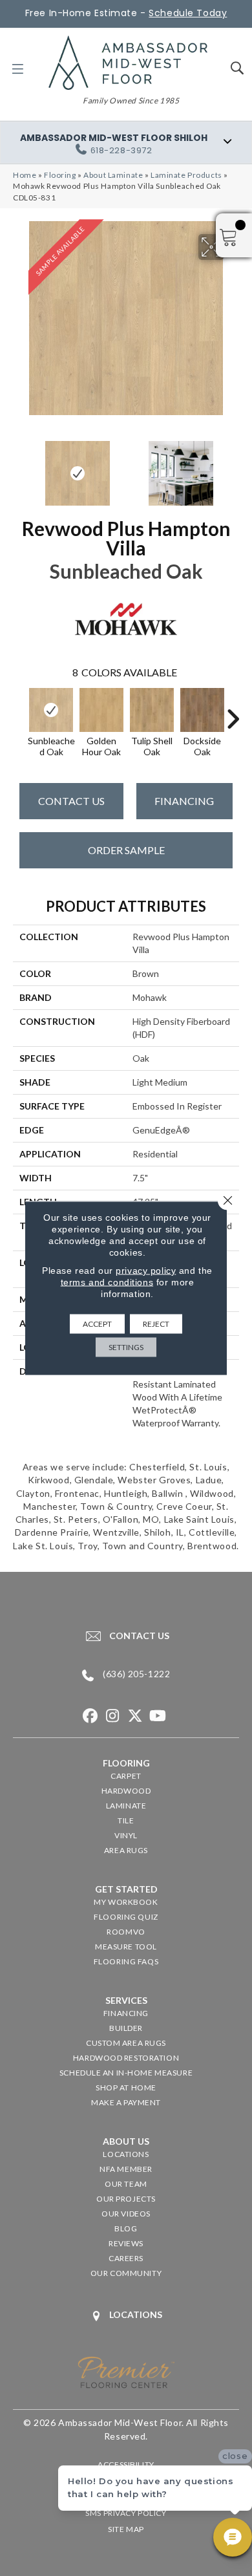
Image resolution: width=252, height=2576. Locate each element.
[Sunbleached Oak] (51, 710)
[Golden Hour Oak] (101, 710)
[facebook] (90, 1716)
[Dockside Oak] (202, 710)
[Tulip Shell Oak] (152, 710)
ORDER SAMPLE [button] (126, 850)
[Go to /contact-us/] (126, 1636)
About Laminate (113, 175)
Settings (126, 1347)
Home (25, 175)
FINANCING (184, 801)
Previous (19, 467)
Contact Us (71, 801)
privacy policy (146, 1271)
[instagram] (113, 1716)
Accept (97, 1324)
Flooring (60, 175)
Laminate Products (186, 175)
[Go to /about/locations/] (126, 2316)
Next (233, 467)
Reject (156, 1324)
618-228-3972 (121, 150)
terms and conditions (107, 1282)
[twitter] (135, 1716)
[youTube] (158, 1716)
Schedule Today (188, 13)
